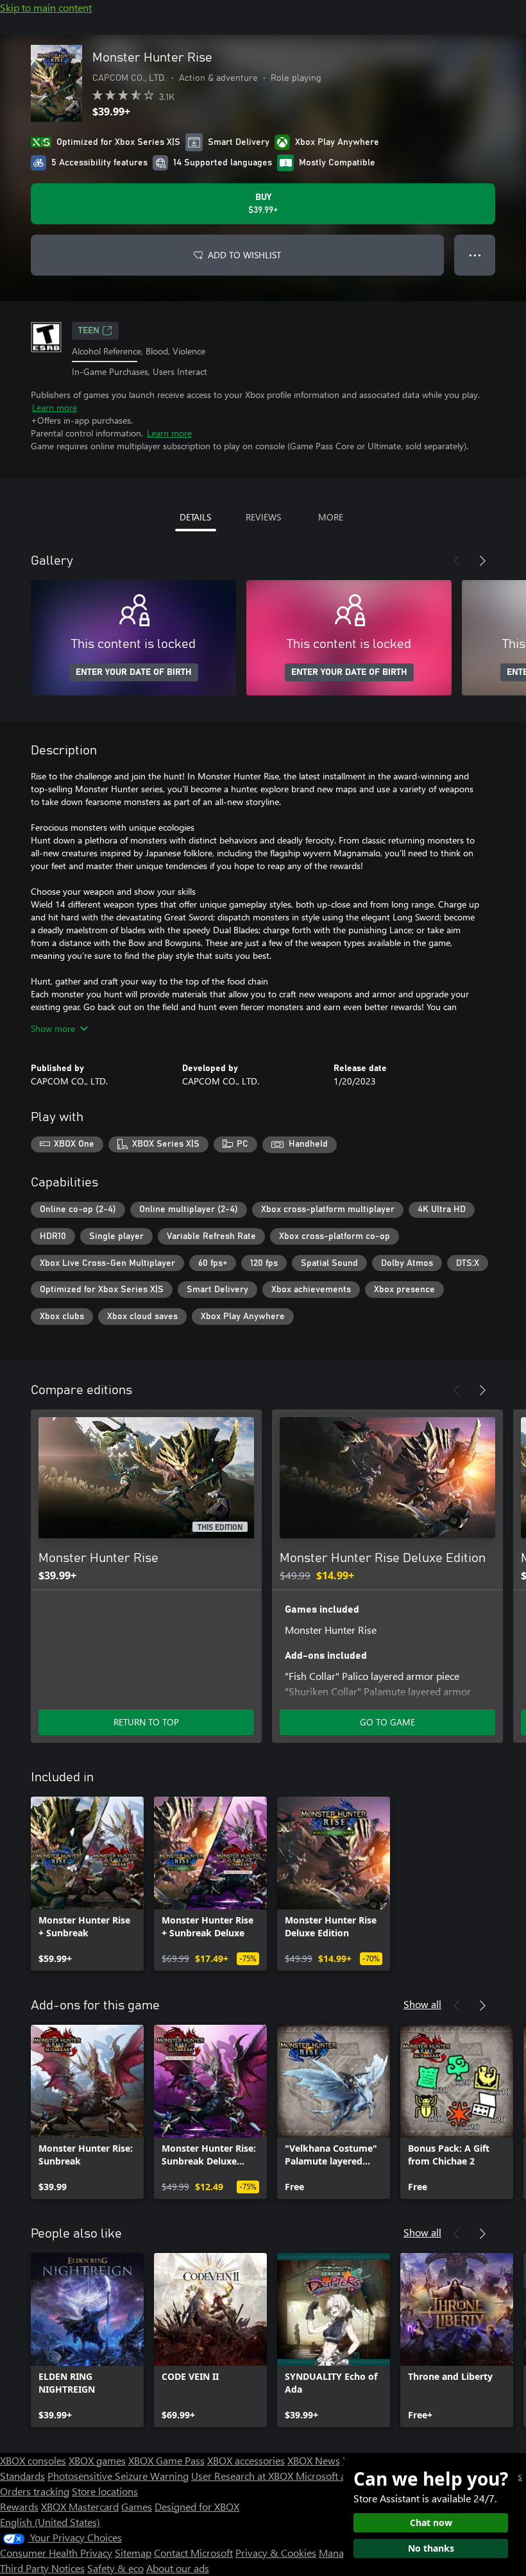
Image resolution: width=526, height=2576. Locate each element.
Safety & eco (115, 2568)
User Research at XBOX (243, 2476)
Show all (422, 2004)
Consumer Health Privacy (56, 2553)
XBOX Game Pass (166, 2460)
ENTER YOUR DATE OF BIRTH (134, 672)
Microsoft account (335, 2476)
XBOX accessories (246, 2460)
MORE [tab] (331, 517)
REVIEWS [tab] (263, 517)
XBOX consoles (33, 2460)
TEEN (89, 331)
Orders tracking (35, 2491)
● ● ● (475, 255)
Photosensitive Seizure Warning (118, 2476)
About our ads (178, 2568)
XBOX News (314, 2460)
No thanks (431, 2548)
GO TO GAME (387, 1722)
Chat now (431, 2522)
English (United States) (50, 2522)
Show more (53, 1028)
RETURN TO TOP (146, 1722)
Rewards (19, 2506)
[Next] (482, 561)
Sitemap (133, 2553)
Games (137, 2506)
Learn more (55, 407)
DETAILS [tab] (195, 517)
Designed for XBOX (197, 2506)
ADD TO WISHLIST (244, 255)
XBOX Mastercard (80, 2506)
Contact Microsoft (193, 2553)
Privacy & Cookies (276, 2553)
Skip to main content (46, 7)
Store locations (105, 2491)
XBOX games (97, 2460)
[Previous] (457, 561)
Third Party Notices (42, 2568)
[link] (87, 1884)
